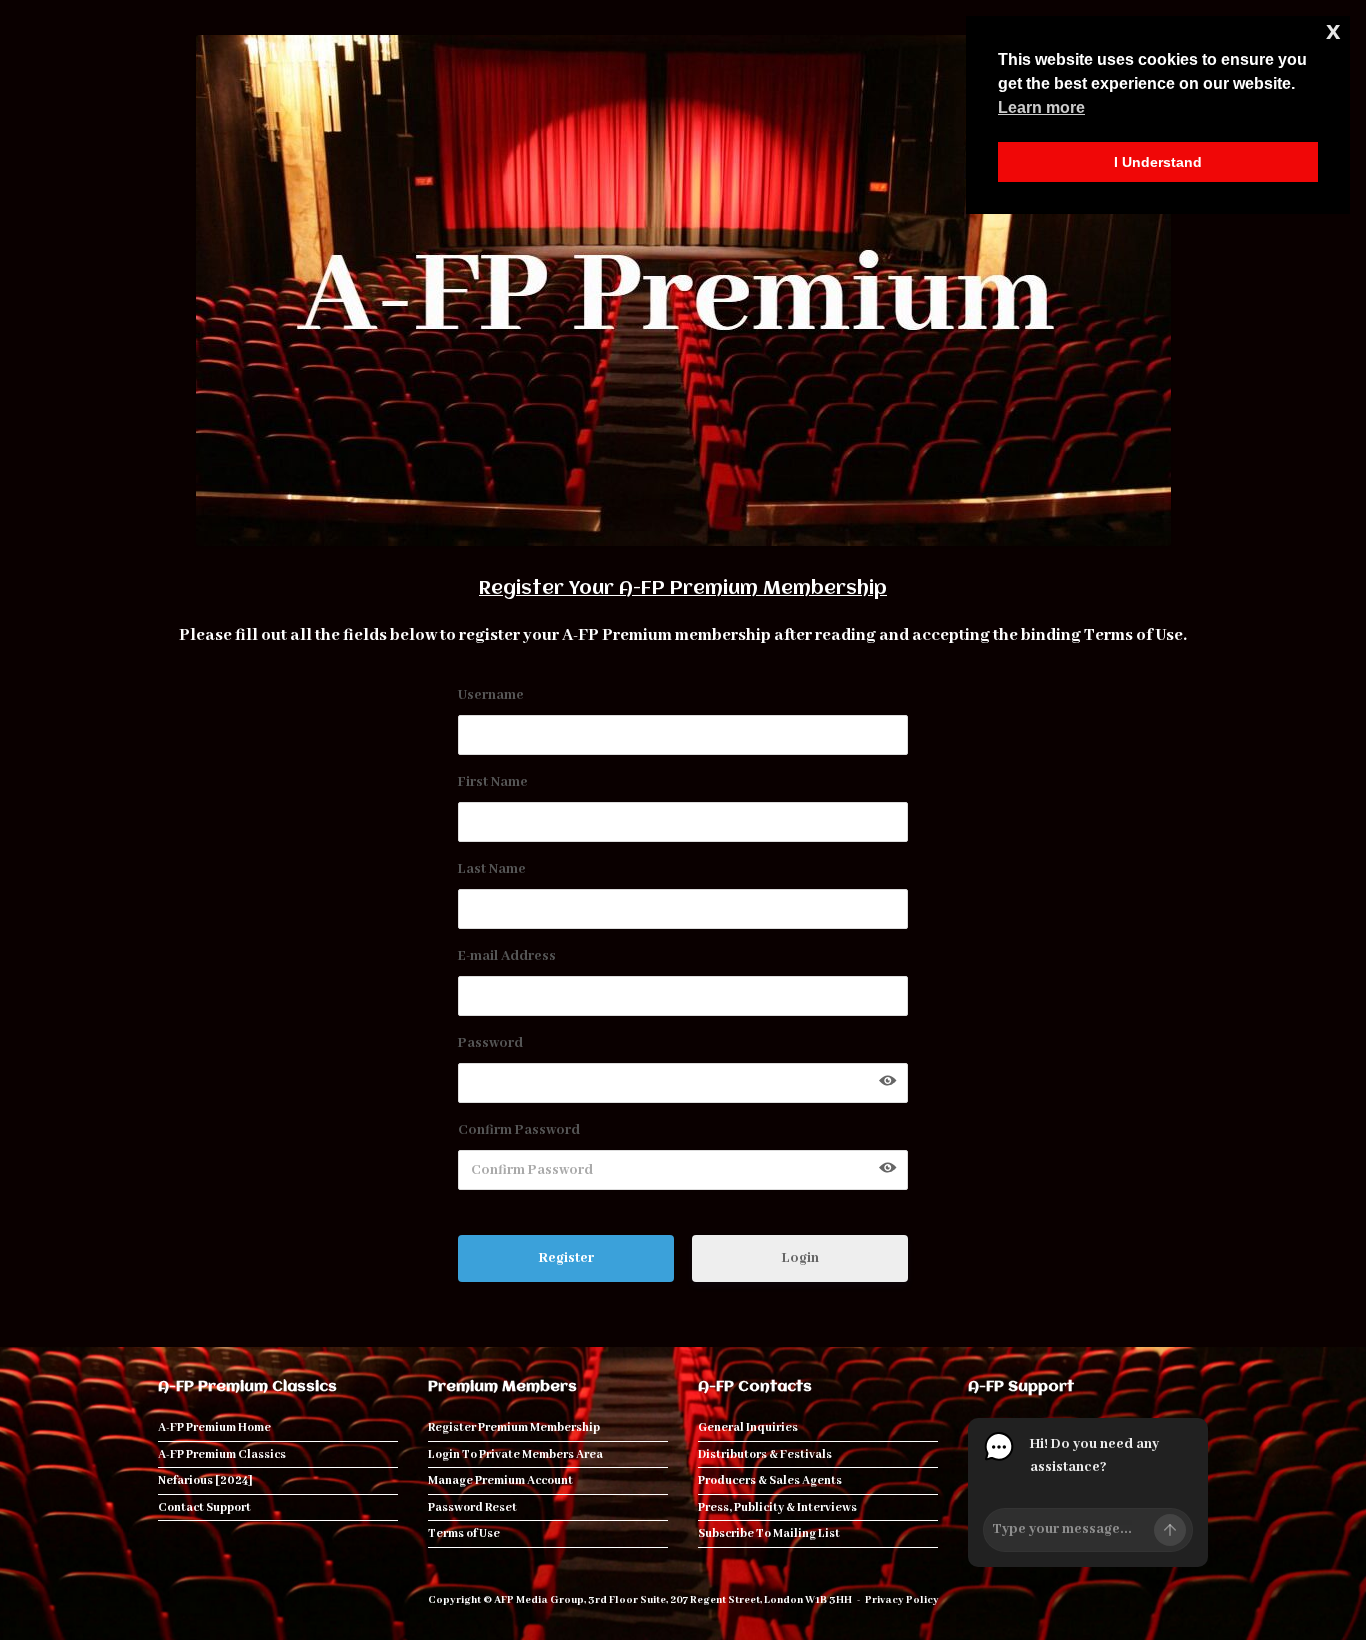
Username (491, 695)
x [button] (1333, 30)
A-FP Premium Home (214, 1427)
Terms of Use (1133, 635)
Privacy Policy (902, 1600)
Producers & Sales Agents (770, 1480)
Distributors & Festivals (765, 1454)
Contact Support (204, 1507)
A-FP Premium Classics (222, 1454)
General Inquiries (748, 1427)
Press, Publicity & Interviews (777, 1507)
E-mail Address (507, 956)
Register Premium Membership (514, 1427)
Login (800, 1258)
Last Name (492, 869)
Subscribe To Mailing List (769, 1533)
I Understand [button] (1158, 162)
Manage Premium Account (500, 1480)
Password (490, 1043)
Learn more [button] (1041, 107)
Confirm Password (519, 1130)
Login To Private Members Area (515, 1454)
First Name (493, 782)
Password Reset (472, 1507)
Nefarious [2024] (205, 1480)
